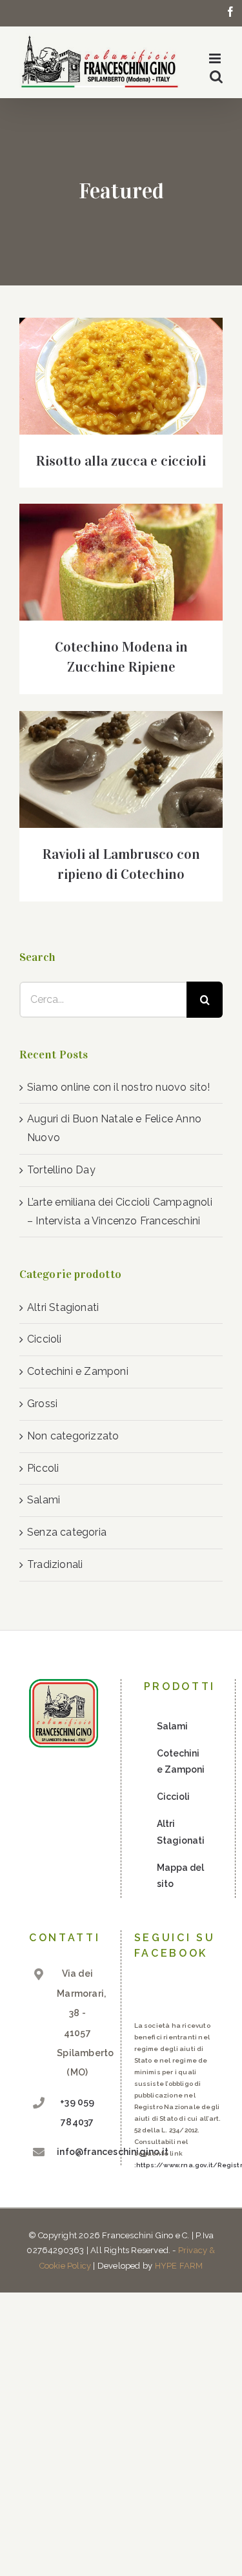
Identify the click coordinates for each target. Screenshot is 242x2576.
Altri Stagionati (63, 1307)
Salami (44, 1500)
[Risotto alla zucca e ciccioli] (121, 376)
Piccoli (43, 1468)
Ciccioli (45, 1339)
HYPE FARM (179, 2266)
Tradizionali (55, 1564)
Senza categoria (67, 1532)
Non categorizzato (73, 1436)
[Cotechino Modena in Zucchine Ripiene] (121, 562)
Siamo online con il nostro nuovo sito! (119, 1087)
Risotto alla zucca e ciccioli (121, 461)
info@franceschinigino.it (77, 2152)
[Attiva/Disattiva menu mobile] (216, 58)
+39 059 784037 (77, 2112)
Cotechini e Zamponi (78, 1371)
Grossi (42, 1404)
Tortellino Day (61, 1170)
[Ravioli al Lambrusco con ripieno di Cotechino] (121, 769)
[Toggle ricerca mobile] (216, 77)
